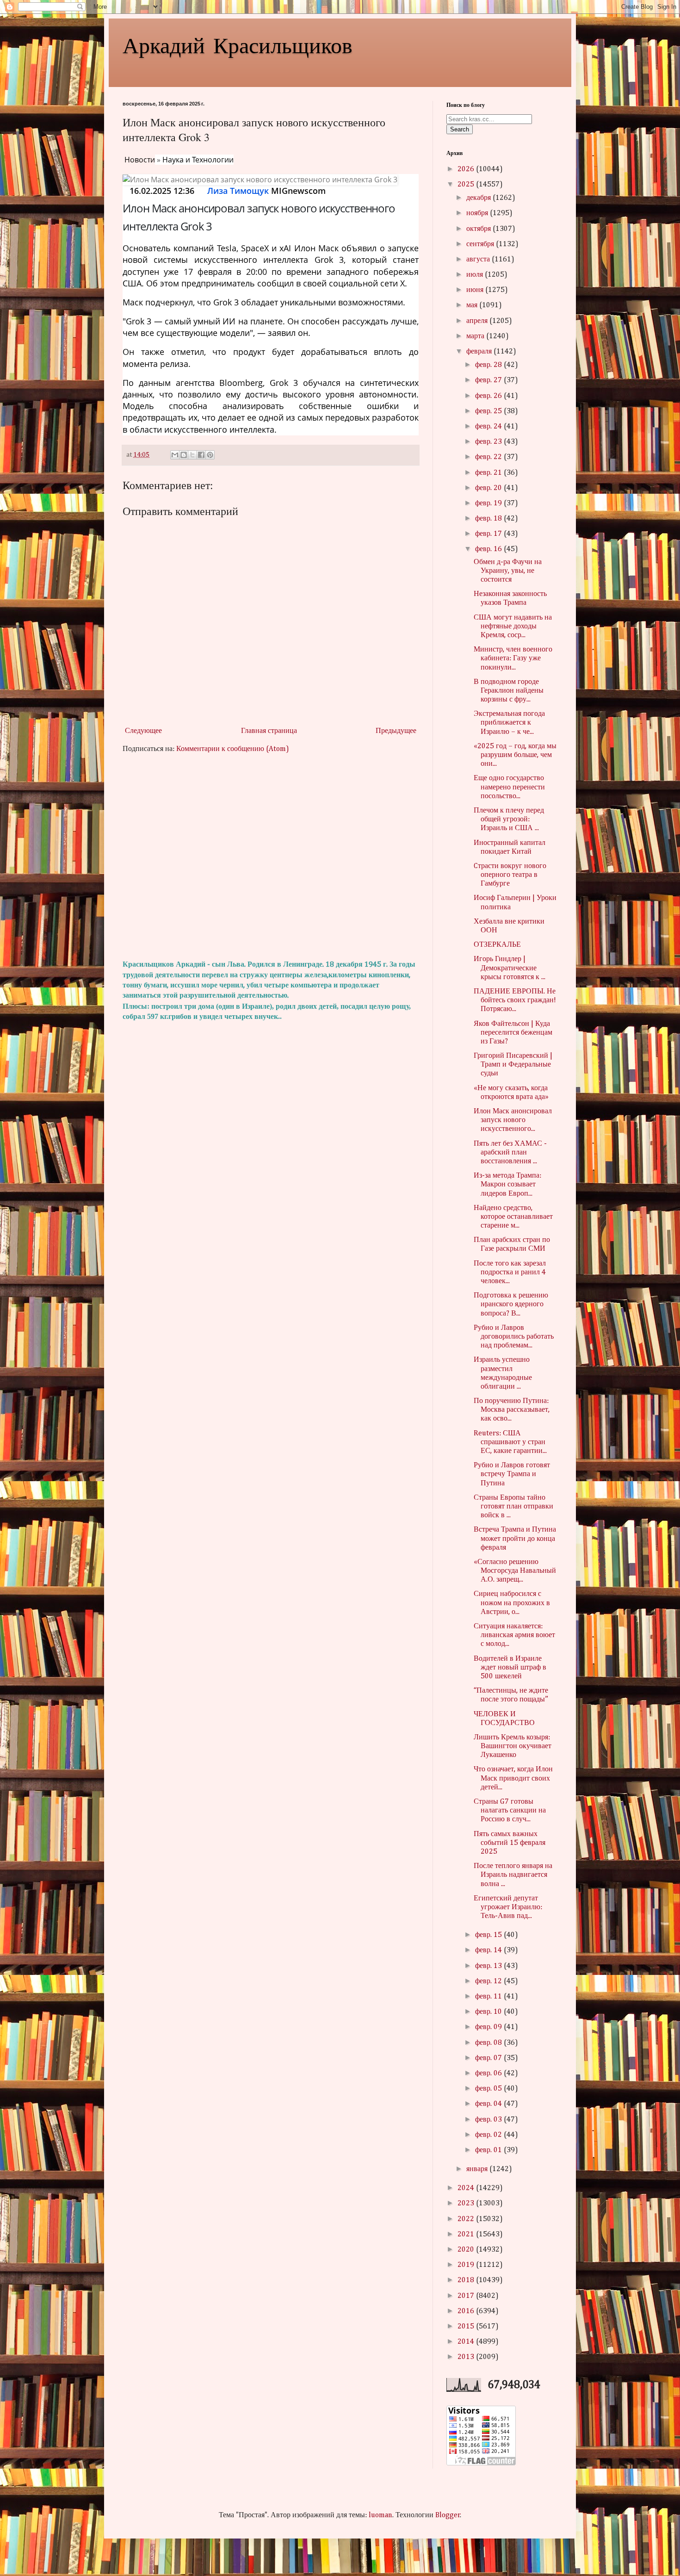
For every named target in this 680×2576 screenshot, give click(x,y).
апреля (478, 321)
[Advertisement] (271, 857)
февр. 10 (489, 2012)
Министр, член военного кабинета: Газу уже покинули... (513, 658)
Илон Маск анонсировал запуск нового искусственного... (513, 1120)
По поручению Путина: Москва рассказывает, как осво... (512, 1410)
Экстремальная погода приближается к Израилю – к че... (509, 723)
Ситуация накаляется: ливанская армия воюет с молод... (514, 1635)
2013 (467, 2357)
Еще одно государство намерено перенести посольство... (509, 787)
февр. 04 (489, 2104)
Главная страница (269, 731)
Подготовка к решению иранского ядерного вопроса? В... (511, 1304)
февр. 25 (489, 411)
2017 (467, 2296)
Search (460, 129)
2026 (467, 169)
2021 (467, 2235)
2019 (467, 2265)
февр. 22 (489, 457)
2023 (467, 2204)
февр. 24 (489, 427)
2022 (467, 2219)
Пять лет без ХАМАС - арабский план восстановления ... (510, 1153)
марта (476, 336)
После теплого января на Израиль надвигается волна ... (513, 1875)
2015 (467, 2327)
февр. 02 (489, 2135)
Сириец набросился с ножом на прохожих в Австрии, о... (512, 1603)
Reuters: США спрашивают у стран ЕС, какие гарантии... (510, 1442)
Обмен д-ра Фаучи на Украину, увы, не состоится (508, 571)
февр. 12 (489, 1981)
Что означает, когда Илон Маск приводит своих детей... (513, 1778)
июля (476, 275)
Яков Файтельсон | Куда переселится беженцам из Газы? (513, 1033)
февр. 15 (489, 1935)
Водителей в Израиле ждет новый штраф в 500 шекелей (510, 1668)
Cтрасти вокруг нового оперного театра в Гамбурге (510, 875)
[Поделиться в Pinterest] (210, 455)
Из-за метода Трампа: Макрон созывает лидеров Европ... (507, 1185)
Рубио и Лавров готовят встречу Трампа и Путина (512, 1474)
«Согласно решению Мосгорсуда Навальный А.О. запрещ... (515, 1571)
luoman (380, 2515)
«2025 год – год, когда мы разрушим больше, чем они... (515, 755)
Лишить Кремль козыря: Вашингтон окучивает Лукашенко (513, 1746)
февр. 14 (489, 1950)
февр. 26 (489, 396)
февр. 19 (489, 503)
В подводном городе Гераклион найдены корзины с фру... (509, 691)
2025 (467, 185)
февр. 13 (489, 1966)
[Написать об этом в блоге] (184, 455)
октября (479, 229)
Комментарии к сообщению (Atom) (233, 749)
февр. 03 (489, 2120)
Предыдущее (396, 731)
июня (476, 290)
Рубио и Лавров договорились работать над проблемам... (514, 1337)
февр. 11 (489, 1997)
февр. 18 (489, 519)
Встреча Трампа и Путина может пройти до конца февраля (515, 1539)
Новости (140, 160)
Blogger (448, 2515)
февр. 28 (489, 365)
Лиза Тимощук (238, 191)
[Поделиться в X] (192, 455)
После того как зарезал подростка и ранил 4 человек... (510, 1272)
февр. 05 (489, 2089)
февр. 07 (489, 2058)
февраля (480, 352)
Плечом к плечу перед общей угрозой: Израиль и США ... (509, 819)
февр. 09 (489, 2027)
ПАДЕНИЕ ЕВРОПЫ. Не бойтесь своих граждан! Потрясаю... (515, 1000)
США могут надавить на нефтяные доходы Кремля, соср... (513, 627)
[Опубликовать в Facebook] (201, 455)
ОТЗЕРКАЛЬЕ (497, 945)
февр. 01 (489, 2150)
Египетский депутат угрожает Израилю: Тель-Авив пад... (508, 1907)
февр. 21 (489, 473)
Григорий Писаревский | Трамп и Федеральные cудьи (513, 1065)
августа (479, 260)
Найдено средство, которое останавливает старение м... (513, 1217)
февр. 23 (489, 442)
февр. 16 (489, 549)
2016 (467, 2311)
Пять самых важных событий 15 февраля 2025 (510, 1843)
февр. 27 (489, 380)
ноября (478, 213)
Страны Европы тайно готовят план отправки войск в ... (513, 1507)
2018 (467, 2280)
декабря (479, 198)
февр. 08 (489, 2043)
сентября (481, 244)
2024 (467, 2188)
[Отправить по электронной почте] (175, 455)
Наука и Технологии (198, 160)
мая (473, 305)
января (478, 2169)
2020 (467, 2250)
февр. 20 (489, 488)
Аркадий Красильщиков (238, 44)
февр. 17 (489, 534)
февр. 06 (489, 2073)
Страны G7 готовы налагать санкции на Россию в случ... (510, 1811)
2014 (467, 2342)
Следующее (143, 731)
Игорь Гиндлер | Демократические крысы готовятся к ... (510, 968)
